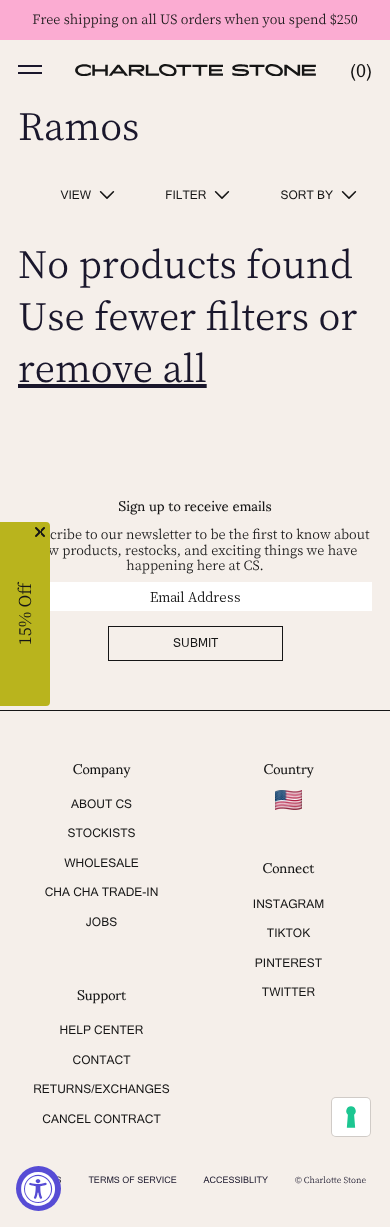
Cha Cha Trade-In (102, 892)
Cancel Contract (101, 1119)
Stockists (101, 833)
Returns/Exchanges (101, 1089)
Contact (102, 1060)
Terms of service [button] (132, 1180)
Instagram (288, 904)
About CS (101, 804)
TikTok (288, 933)
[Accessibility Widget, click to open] (38, 1188)
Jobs (101, 922)
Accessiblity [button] (236, 1180)
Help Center (102, 1030)
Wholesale (101, 863)
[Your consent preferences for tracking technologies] (351, 1117)
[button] (30, 70)
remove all (112, 367)
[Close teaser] (40, 532)
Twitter (288, 992)
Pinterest (288, 963)
